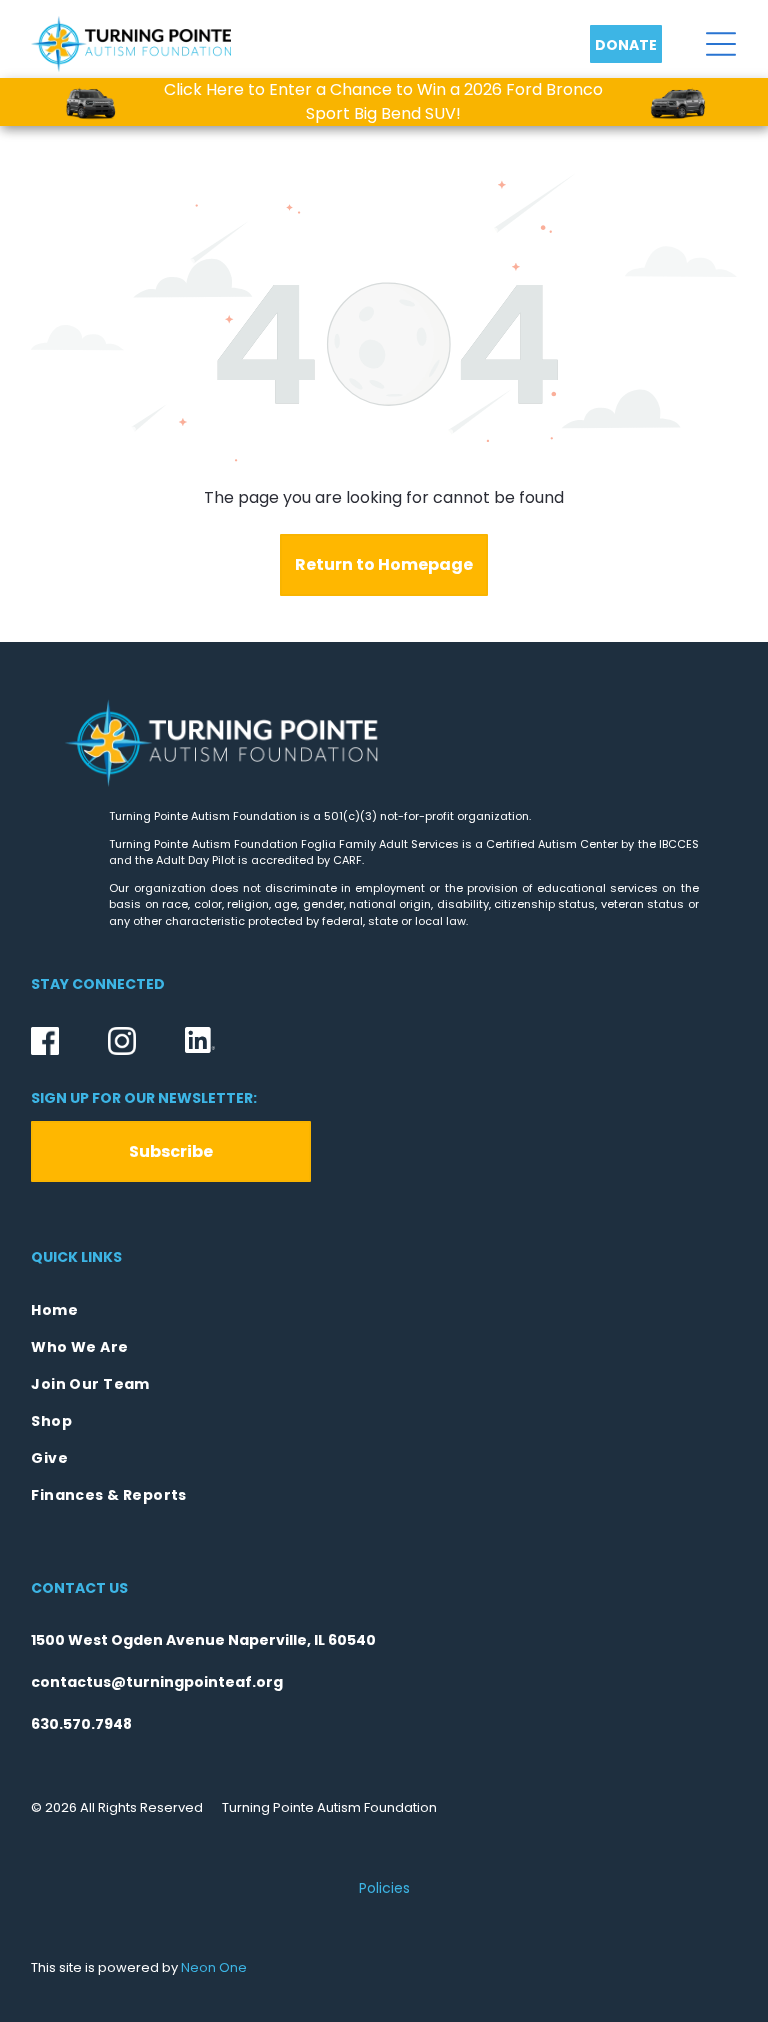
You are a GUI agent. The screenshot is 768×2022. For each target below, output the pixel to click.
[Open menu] (721, 44)
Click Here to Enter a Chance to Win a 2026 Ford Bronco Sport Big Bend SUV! (383, 101)
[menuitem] (383, 1310)
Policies (384, 1888)
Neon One (214, 1967)
